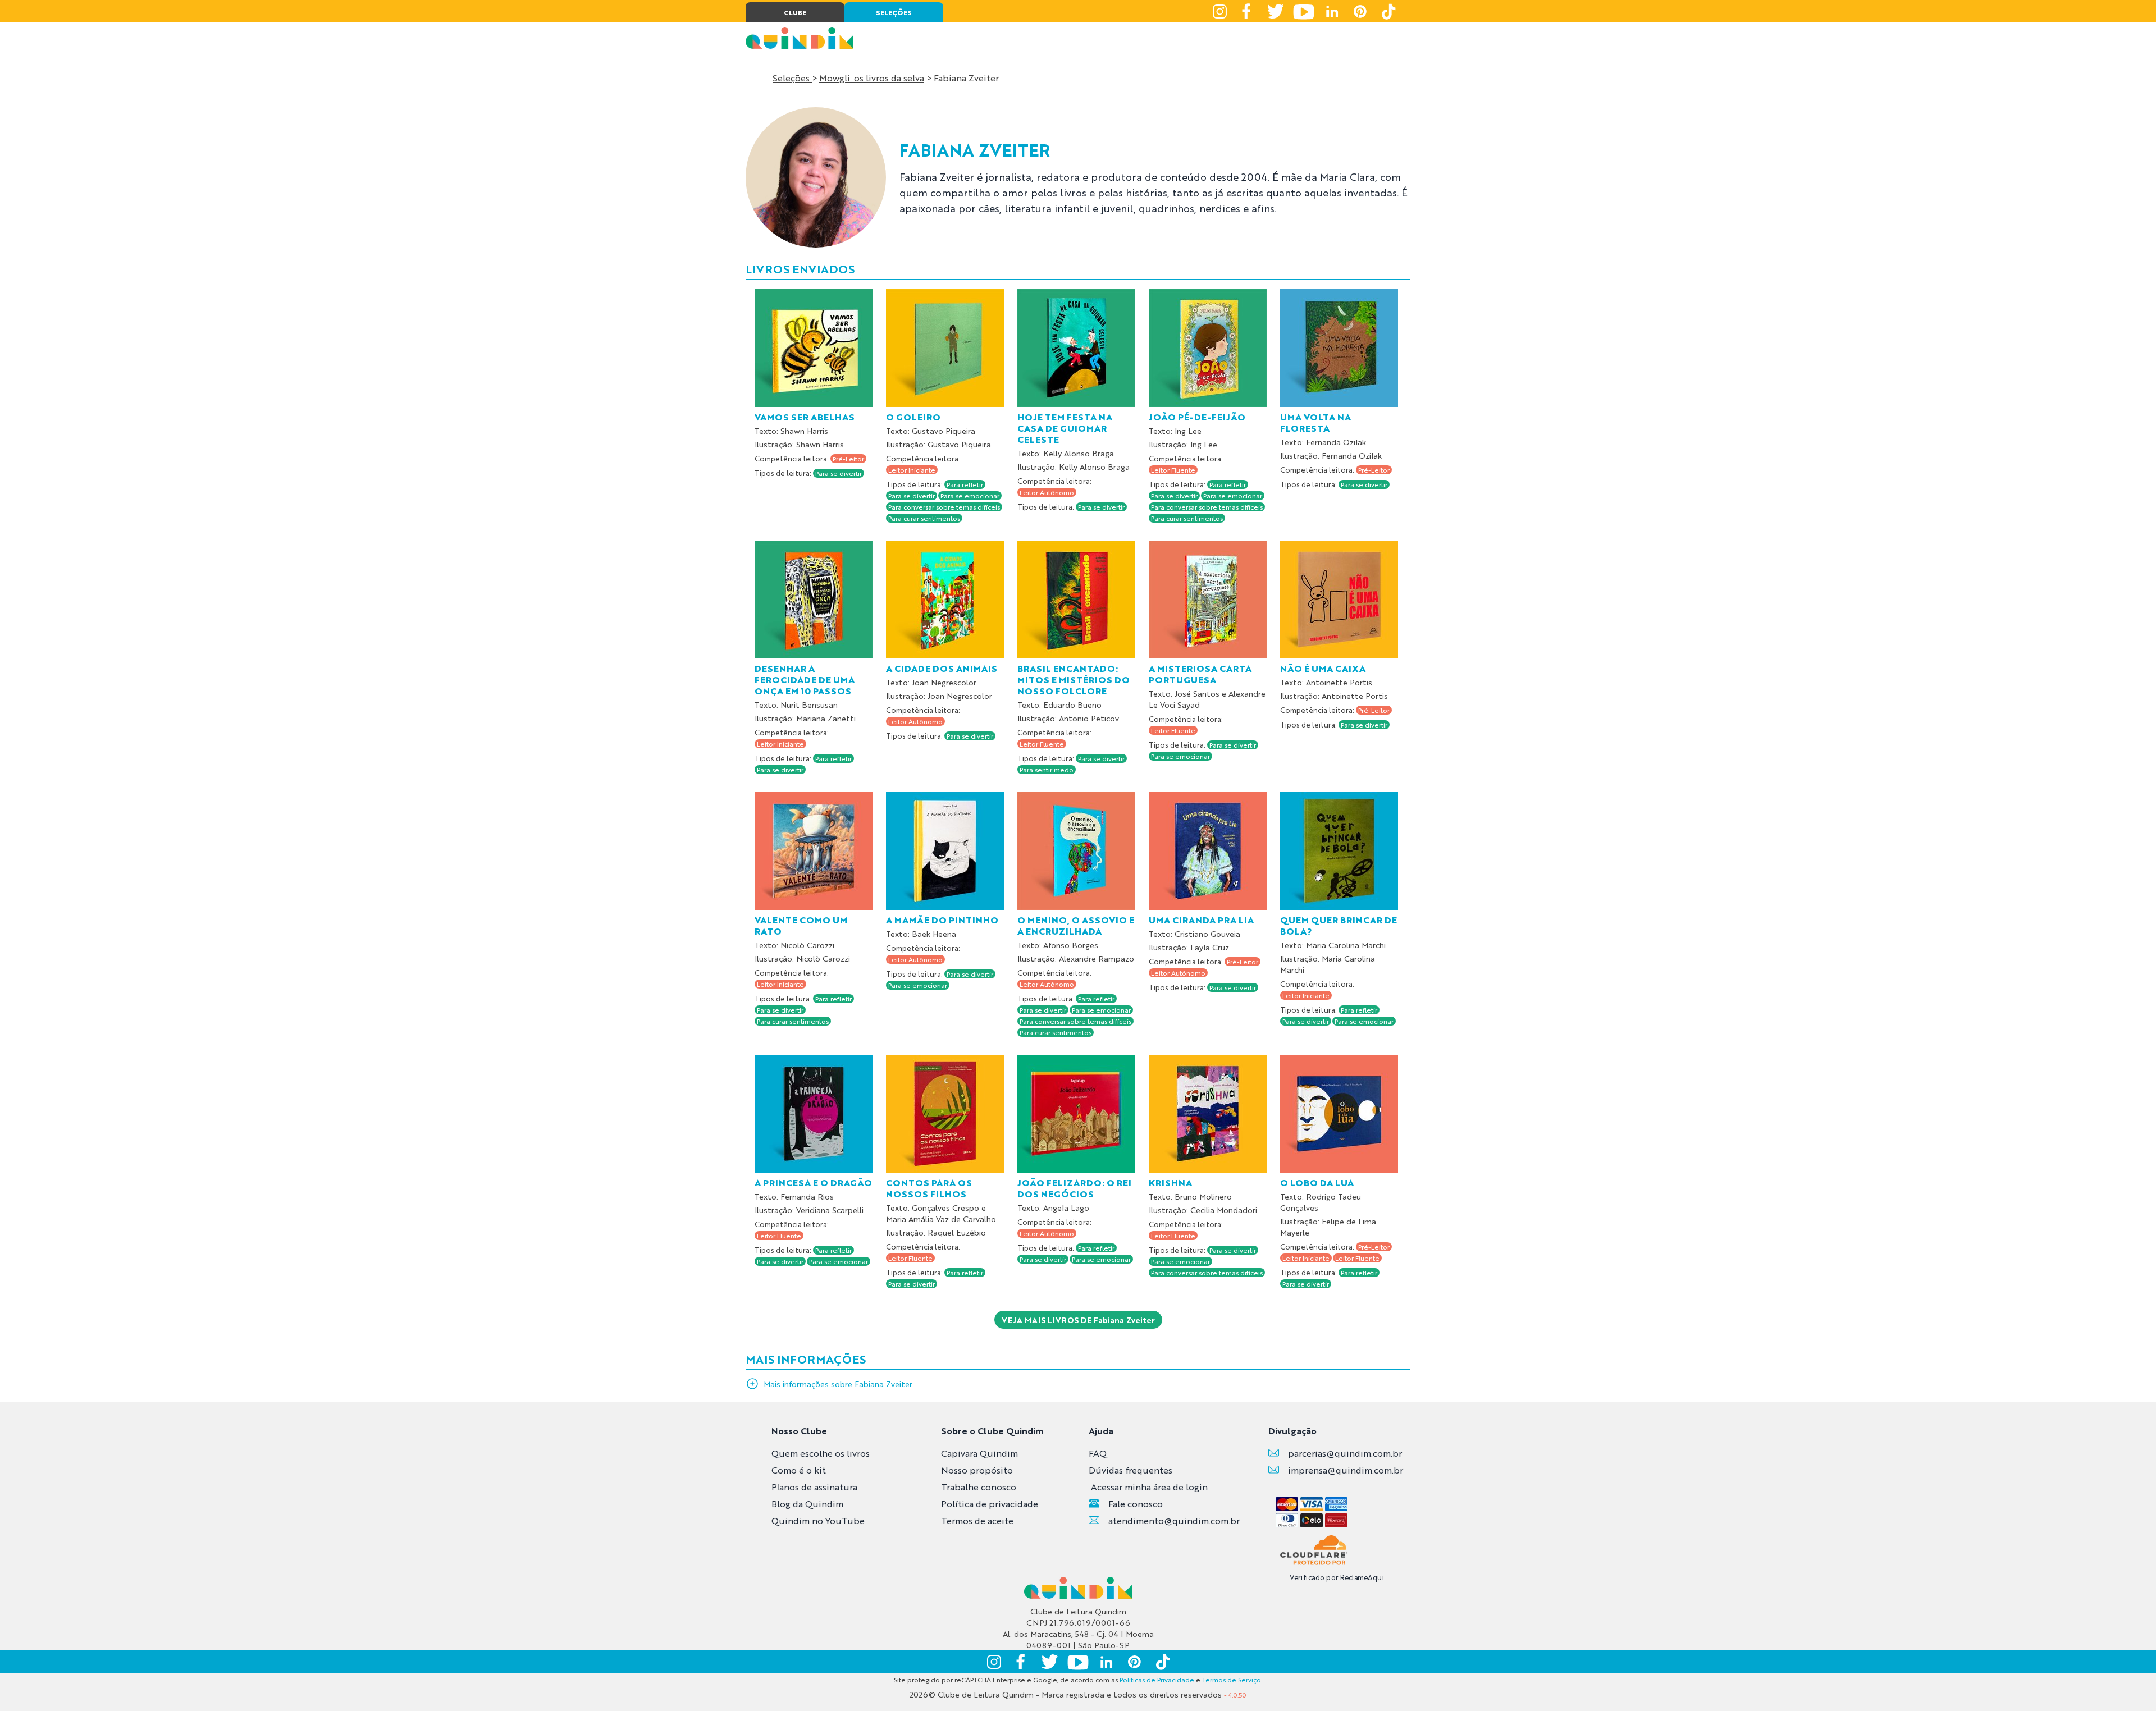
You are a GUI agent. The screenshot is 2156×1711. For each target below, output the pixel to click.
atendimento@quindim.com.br (1174, 1520)
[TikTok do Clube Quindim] (1388, 11)
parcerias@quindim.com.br (1345, 1453)
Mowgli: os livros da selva (872, 78)
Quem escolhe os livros (821, 1453)
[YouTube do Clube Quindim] (1304, 11)
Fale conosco (1136, 1504)
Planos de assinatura (814, 1487)
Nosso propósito (977, 1470)
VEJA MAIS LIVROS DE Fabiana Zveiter (1078, 1320)
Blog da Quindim (807, 1504)
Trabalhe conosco (979, 1487)
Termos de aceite (977, 1520)
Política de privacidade (990, 1504)
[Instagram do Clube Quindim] (1219, 11)
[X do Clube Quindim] (1276, 11)
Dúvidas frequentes (1130, 1470)
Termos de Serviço (1232, 1680)
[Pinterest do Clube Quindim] (1360, 11)
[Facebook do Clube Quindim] (1248, 11)
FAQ (1098, 1453)
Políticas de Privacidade (1157, 1680)
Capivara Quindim (979, 1453)
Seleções (792, 78)
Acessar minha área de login (1149, 1487)
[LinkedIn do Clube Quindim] (1332, 11)
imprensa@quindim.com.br (1346, 1470)
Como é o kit (799, 1470)
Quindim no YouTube (818, 1520)
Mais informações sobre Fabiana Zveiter (838, 1384)
